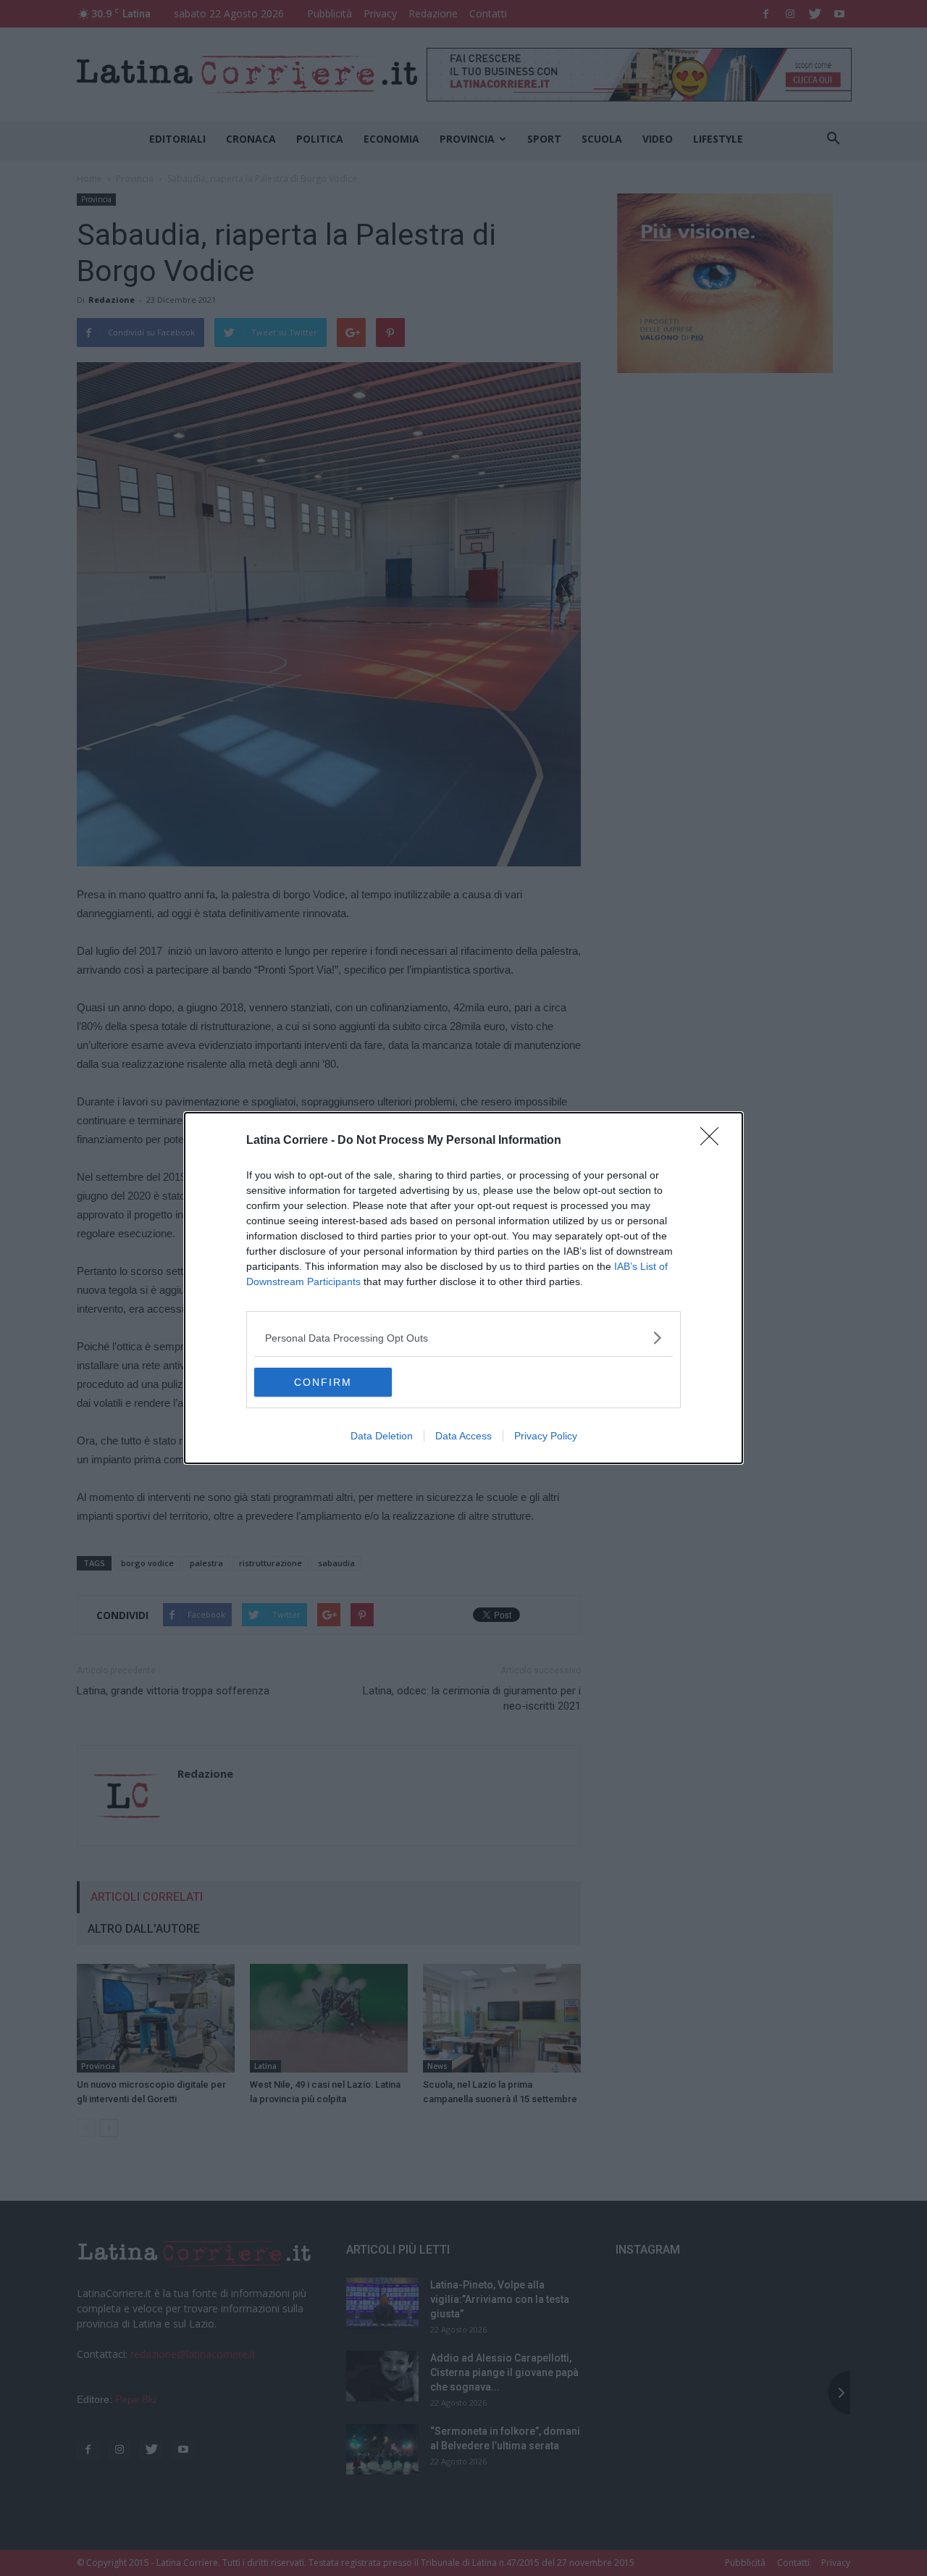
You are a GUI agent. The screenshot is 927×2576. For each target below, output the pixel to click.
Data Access (463, 1436)
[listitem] (463, 1338)
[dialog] (463, 1288)
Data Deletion (382, 1436)
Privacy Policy (546, 1436)
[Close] (714, 1141)
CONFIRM (323, 1382)
